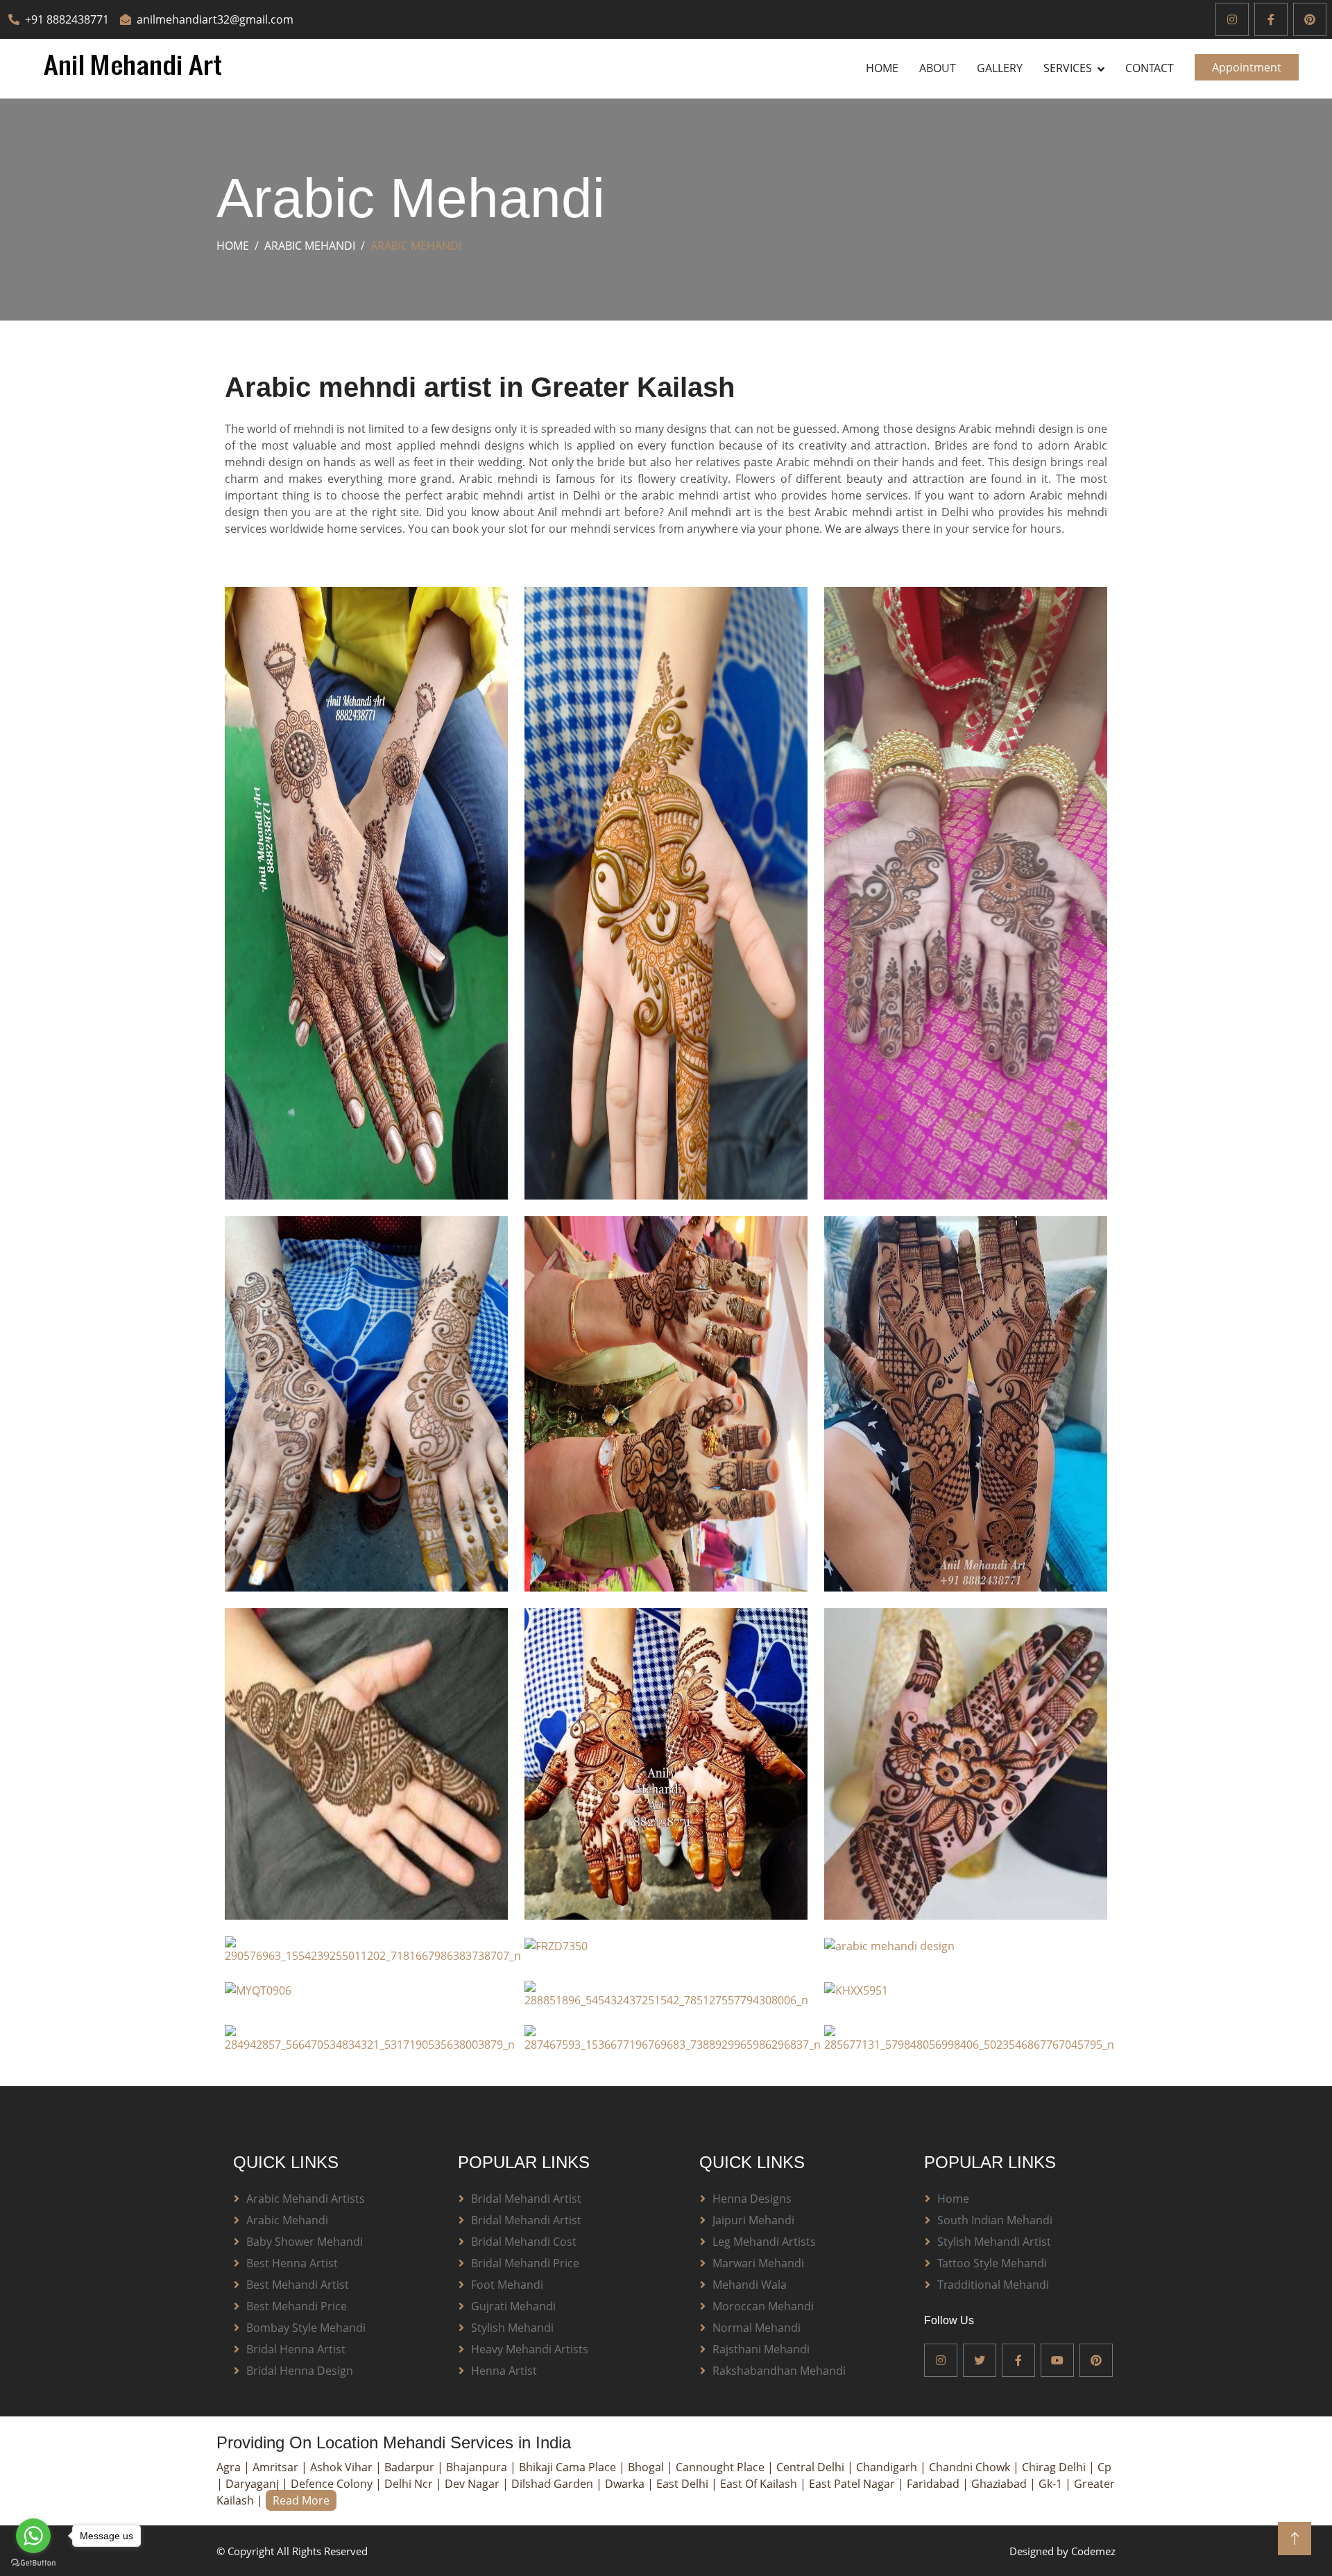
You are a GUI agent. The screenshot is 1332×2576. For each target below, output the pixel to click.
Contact (1150, 68)
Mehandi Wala (750, 2285)
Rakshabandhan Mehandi (779, 2371)
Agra (230, 2467)
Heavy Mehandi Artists (530, 2349)
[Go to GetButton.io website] (33, 2562)
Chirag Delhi (1055, 2467)
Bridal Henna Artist (296, 2349)
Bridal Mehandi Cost (524, 2242)
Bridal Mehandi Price (525, 2263)
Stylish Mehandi (512, 2328)
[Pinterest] (1310, 19)
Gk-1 (1052, 2484)
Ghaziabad (1000, 2484)
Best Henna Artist (292, 2263)
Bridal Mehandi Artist (526, 2199)
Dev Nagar (473, 2484)
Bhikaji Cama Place (569, 2467)
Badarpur (411, 2467)
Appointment (1247, 67)
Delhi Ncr (410, 2484)
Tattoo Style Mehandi (992, 2263)
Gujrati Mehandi (513, 2306)
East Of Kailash (760, 2484)
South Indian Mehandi (995, 2220)
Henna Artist (504, 2371)
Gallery (1000, 68)
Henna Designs (752, 2199)
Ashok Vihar (343, 2467)
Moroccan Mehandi (763, 2306)
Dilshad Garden (554, 2484)
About (938, 68)
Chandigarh (888, 2467)
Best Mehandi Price (297, 2306)
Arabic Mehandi (310, 246)
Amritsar (277, 2467)
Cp (1104, 2467)
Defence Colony (333, 2484)
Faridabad (934, 2484)
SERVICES (1068, 68)
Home (882, 68)
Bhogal (647, 2467)
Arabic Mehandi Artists (306, 2199)
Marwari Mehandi (758, 2263)
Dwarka (626, 2484)
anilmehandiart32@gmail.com (215, 19)
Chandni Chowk (971, 2467)
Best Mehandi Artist (298, 2285)
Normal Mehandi (757, 2328)
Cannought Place (721, 2467)
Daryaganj (254, 2484)
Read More (301, 2500)
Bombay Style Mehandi (306, 2328)
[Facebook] (1271, 19)
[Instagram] (1232, 19)
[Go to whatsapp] (33, 2536)
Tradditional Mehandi (993, 2285)
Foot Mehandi (507, 2285)
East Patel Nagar (853, 2484)
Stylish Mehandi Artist (994, 2242)
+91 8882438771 (67, 19)
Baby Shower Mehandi (305, 2242)
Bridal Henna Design (300, 2371)
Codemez (1093, 2551)
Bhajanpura (478, 2467)
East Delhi (684, 2484)
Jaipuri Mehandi (753, 2220)
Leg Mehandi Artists (764, 2242)
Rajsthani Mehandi (761, 2349)
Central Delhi (812, 2467)
